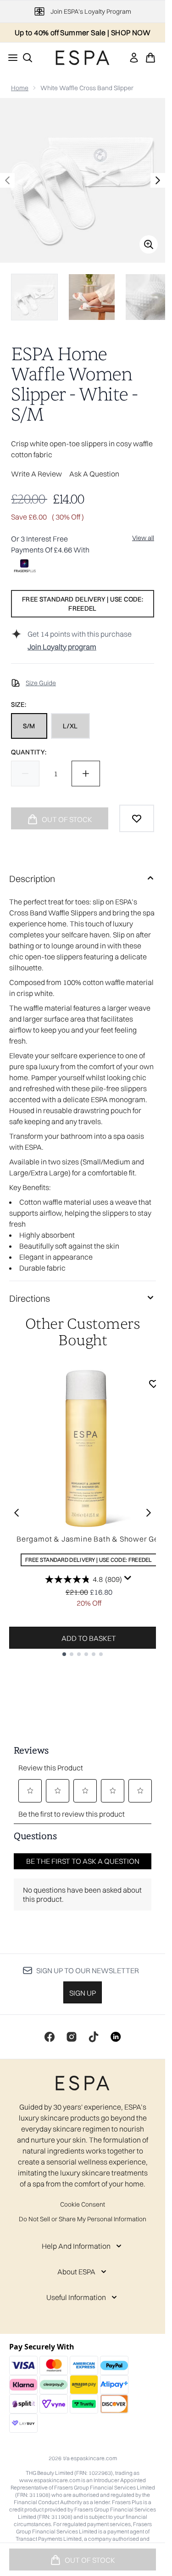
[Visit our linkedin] (116, 2037)
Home (20, 88)
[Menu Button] (10, 58)
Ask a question (94, 474)
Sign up (83, 1993)
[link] (134, 58)
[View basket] (150, 58)
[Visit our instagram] (72, 2037)
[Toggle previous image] (7, 180)
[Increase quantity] (86, 774)
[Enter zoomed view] (149, 244)
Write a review (36, 474)
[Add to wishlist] (137, 818)
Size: (19, 704)
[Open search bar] (28, 58)
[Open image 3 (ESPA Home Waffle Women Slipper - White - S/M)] (149, 297)
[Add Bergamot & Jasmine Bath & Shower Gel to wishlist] (154, 1384)
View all (143, 538)
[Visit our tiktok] (94, 2037)
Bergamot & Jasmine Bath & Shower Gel (89, 1539)
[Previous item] (17, 1513)
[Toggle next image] (158, 180)
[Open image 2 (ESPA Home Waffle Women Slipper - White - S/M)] (92, 297)
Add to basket (89, 1638)
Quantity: (29, 752)
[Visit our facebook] (50, 2037)
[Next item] (149, 1513)
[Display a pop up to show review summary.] (128, 1578)
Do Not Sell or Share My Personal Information (83, 2219)
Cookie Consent (83, 2204)
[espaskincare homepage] (83, 58)
